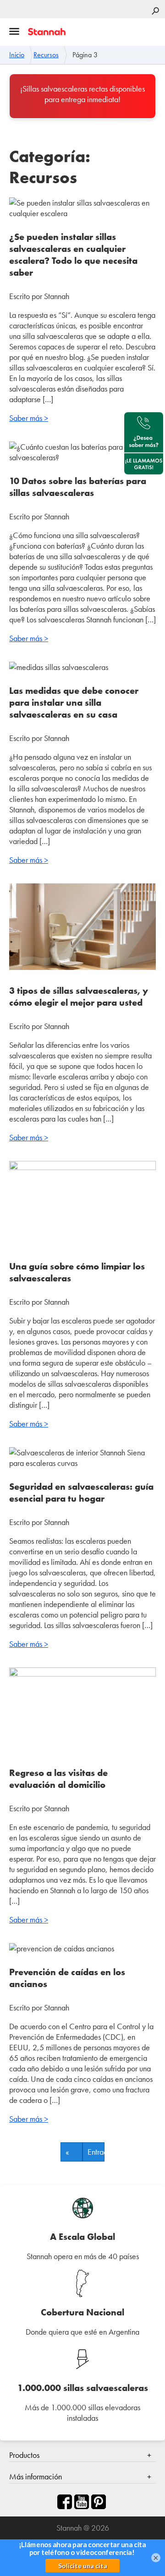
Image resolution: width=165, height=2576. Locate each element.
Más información (36, 2476)
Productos (24, 2455)
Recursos (46, 55)
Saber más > (29, 418)
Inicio (17, 55)
